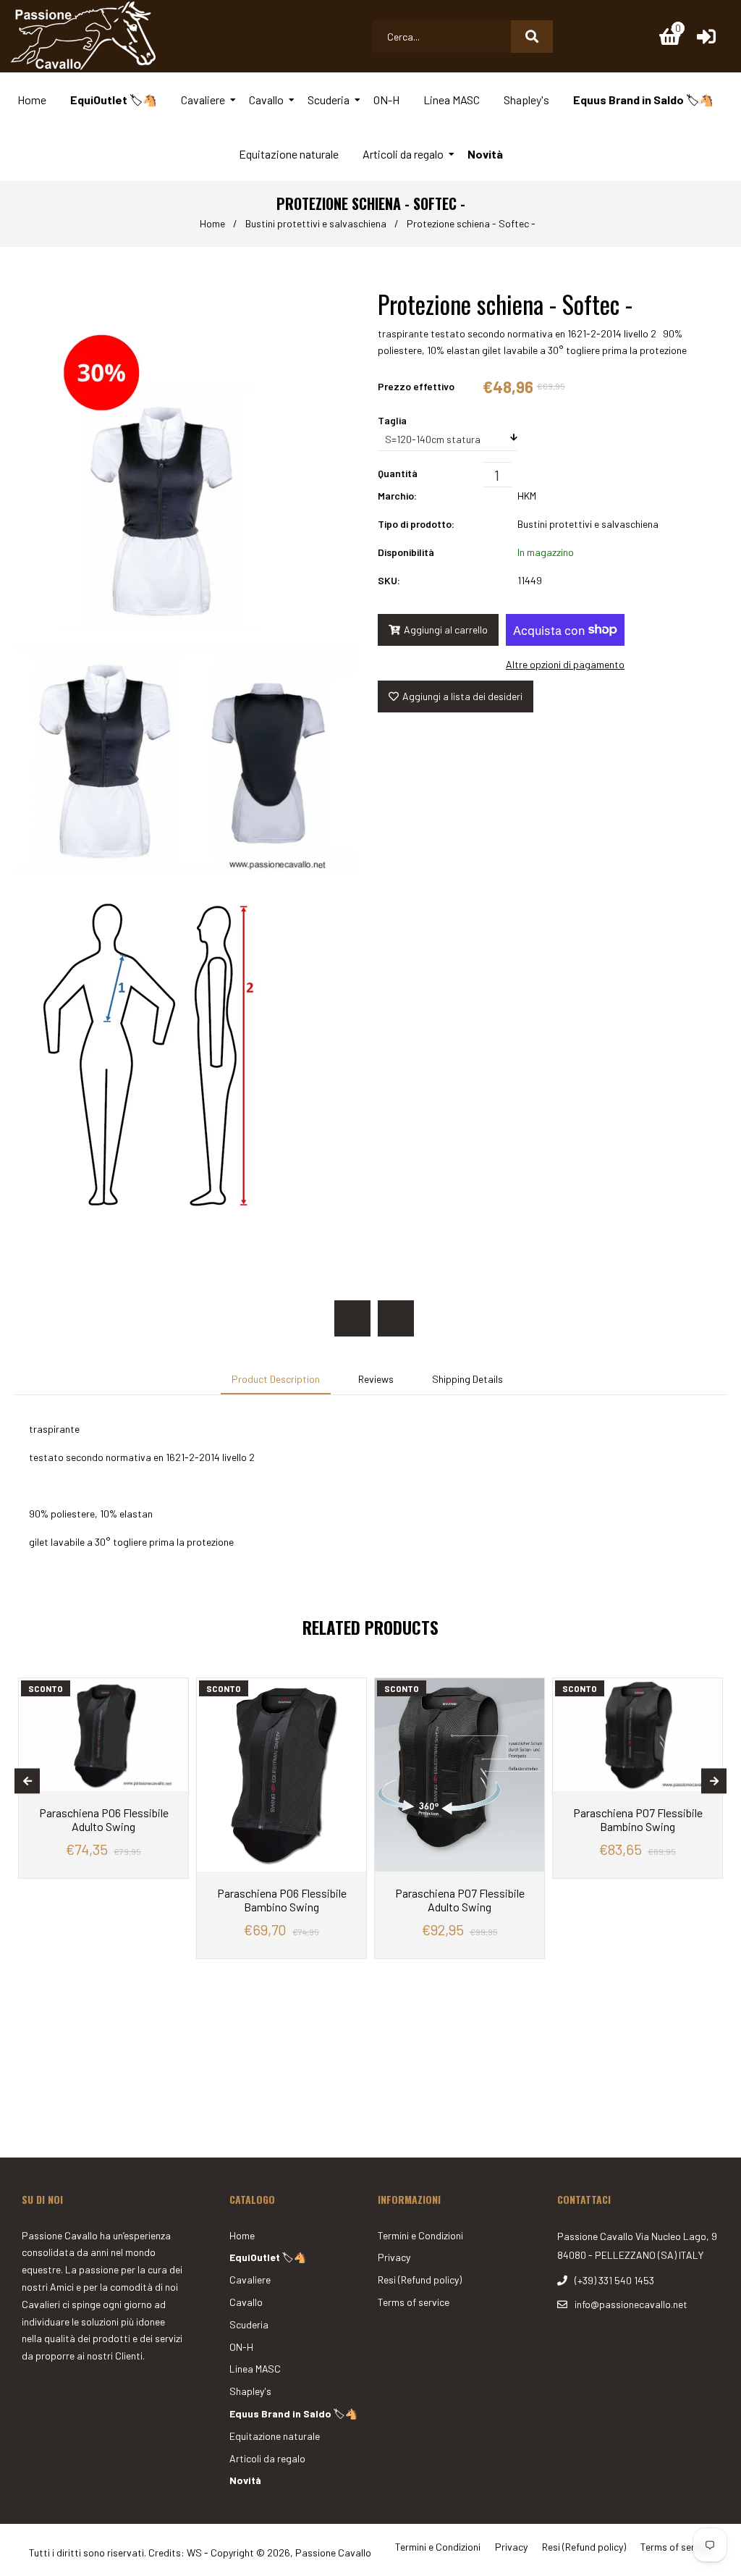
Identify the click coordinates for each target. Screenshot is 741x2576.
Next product (396, 1318)
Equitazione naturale (275, 2436)
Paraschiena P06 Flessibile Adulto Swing (104, 1819)
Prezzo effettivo (416, 386)
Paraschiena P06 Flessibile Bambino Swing (282, 1900)
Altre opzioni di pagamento (565, 664)
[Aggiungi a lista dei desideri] (174, 1689)
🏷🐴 (268, 2257)
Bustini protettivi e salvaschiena (316, 223)
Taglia (392, 420)
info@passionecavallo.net (631, 2304)
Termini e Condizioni (420, 2235)
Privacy (394, 2257)
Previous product (352, 1318)
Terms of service (414, 2302)
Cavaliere (250, 2280)
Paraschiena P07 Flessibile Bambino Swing (638, 1819)
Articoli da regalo (267, 2458)
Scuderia (249, 2324)
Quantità (398, 473)
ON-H (241, 2347)
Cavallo (246, 2302)
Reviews (376, 1379)
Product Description (276, 1379)
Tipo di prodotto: (416, 524)
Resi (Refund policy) (420, 2280)
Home (212, 223)
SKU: (389, 580)
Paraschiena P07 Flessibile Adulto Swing (460, 1900)
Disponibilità (406, 552)
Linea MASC (255, 2369)
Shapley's (250, 2391)
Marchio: (397, 496)
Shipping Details (467, 1379)
